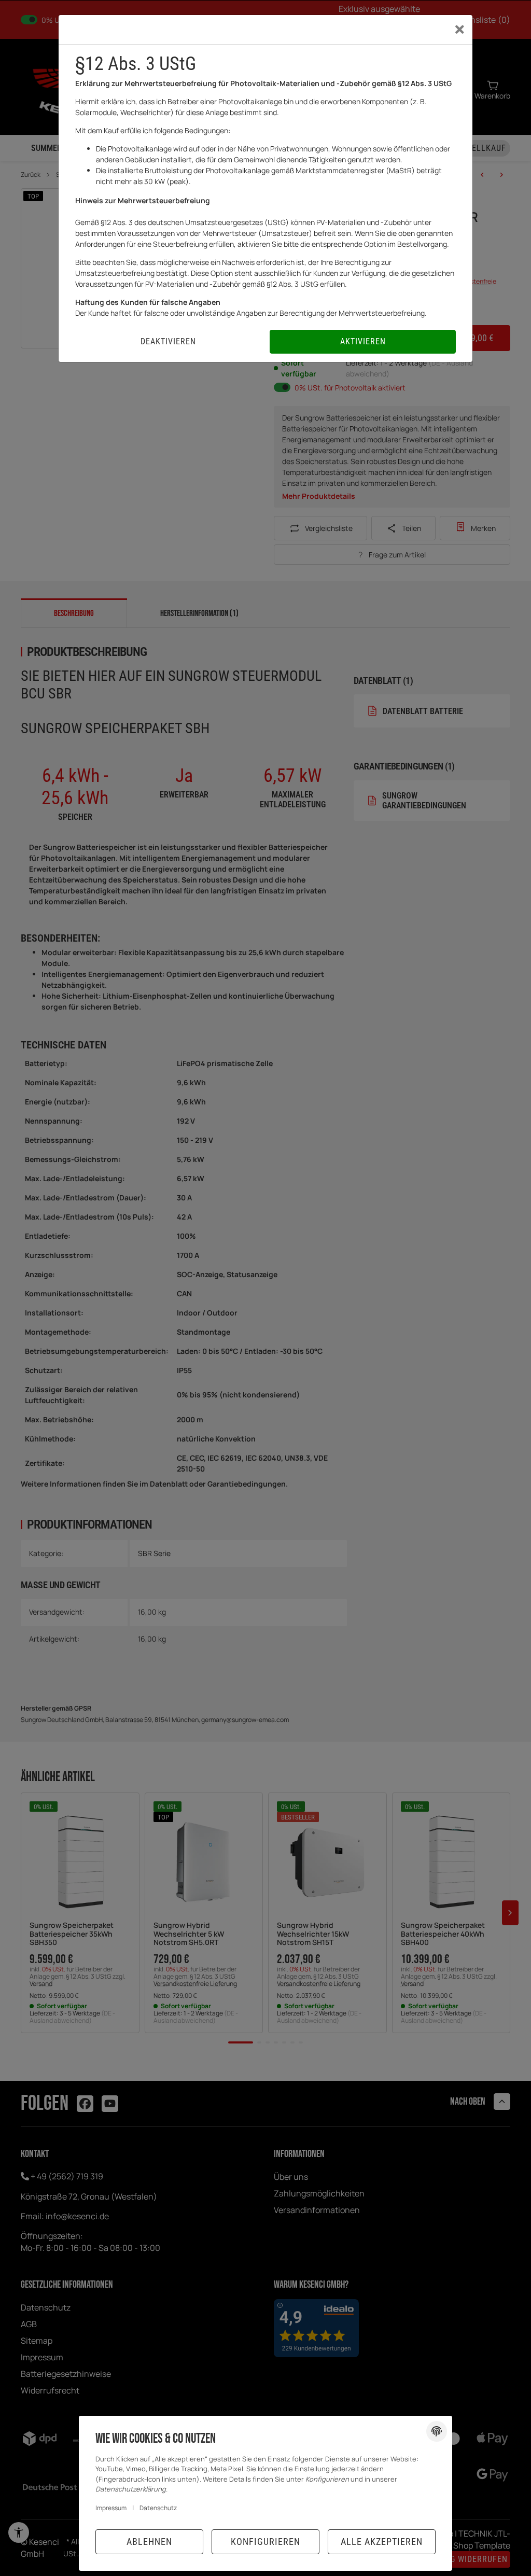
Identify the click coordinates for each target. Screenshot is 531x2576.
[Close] (460, 30)
